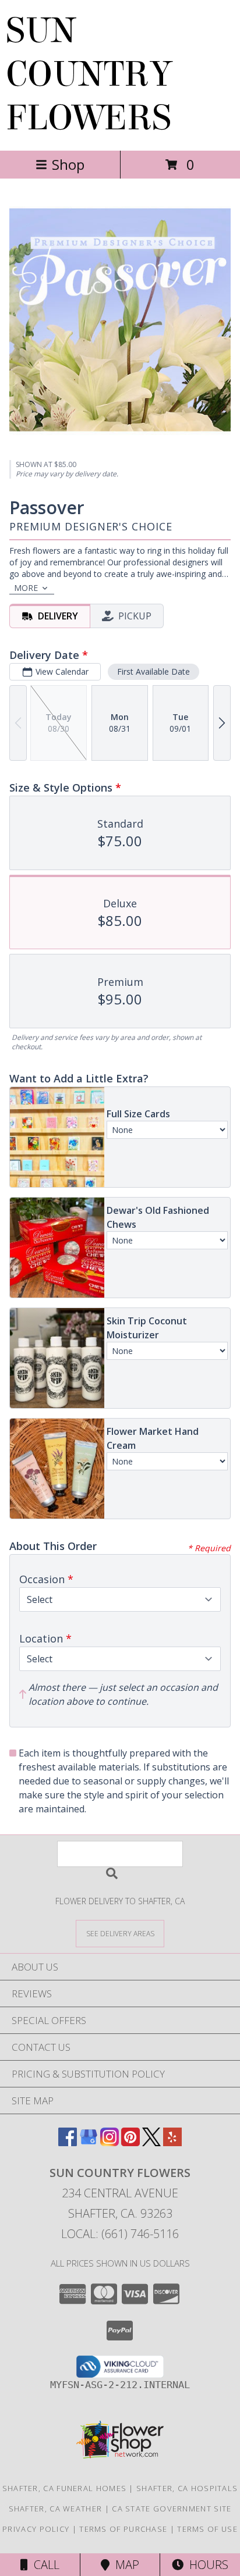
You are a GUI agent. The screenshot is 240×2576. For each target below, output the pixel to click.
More (26, 588)
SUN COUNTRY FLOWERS (89, 74)
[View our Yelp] (172, 2142)
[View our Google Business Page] (89, 2142)
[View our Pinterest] (130, 2142)
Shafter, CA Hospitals (187, 2488)
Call (44, 2565)
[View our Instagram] (110, 2142)
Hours (206, 2565)
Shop (68, 164)
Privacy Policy (36, 2529)
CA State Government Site (172, 2509)
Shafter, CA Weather (56, 2509)
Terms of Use (207, 2529)
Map (124, 2565)
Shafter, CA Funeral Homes (65, 2488)
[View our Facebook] (68, 2142)
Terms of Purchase (123, 2529)
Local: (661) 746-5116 (120, 2234)
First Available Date (153, 671)
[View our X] (151, 2142)
